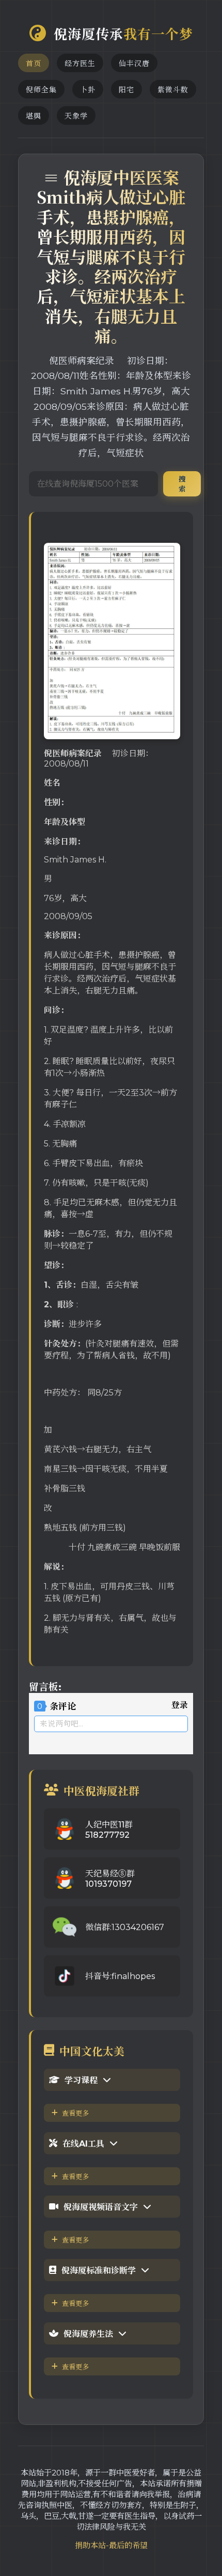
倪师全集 (41, 90)
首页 (34, 63)
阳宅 (126, 90)
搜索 (182, 484)
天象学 (76, 116)
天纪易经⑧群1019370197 (110, 1879)
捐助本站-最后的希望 (111, 2545)
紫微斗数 (173, 90)
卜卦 (88, 90)
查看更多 (75, 2113)
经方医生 (80, 63)
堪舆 (34, 116)
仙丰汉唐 (134, 63)
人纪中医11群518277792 (109, 1830)
